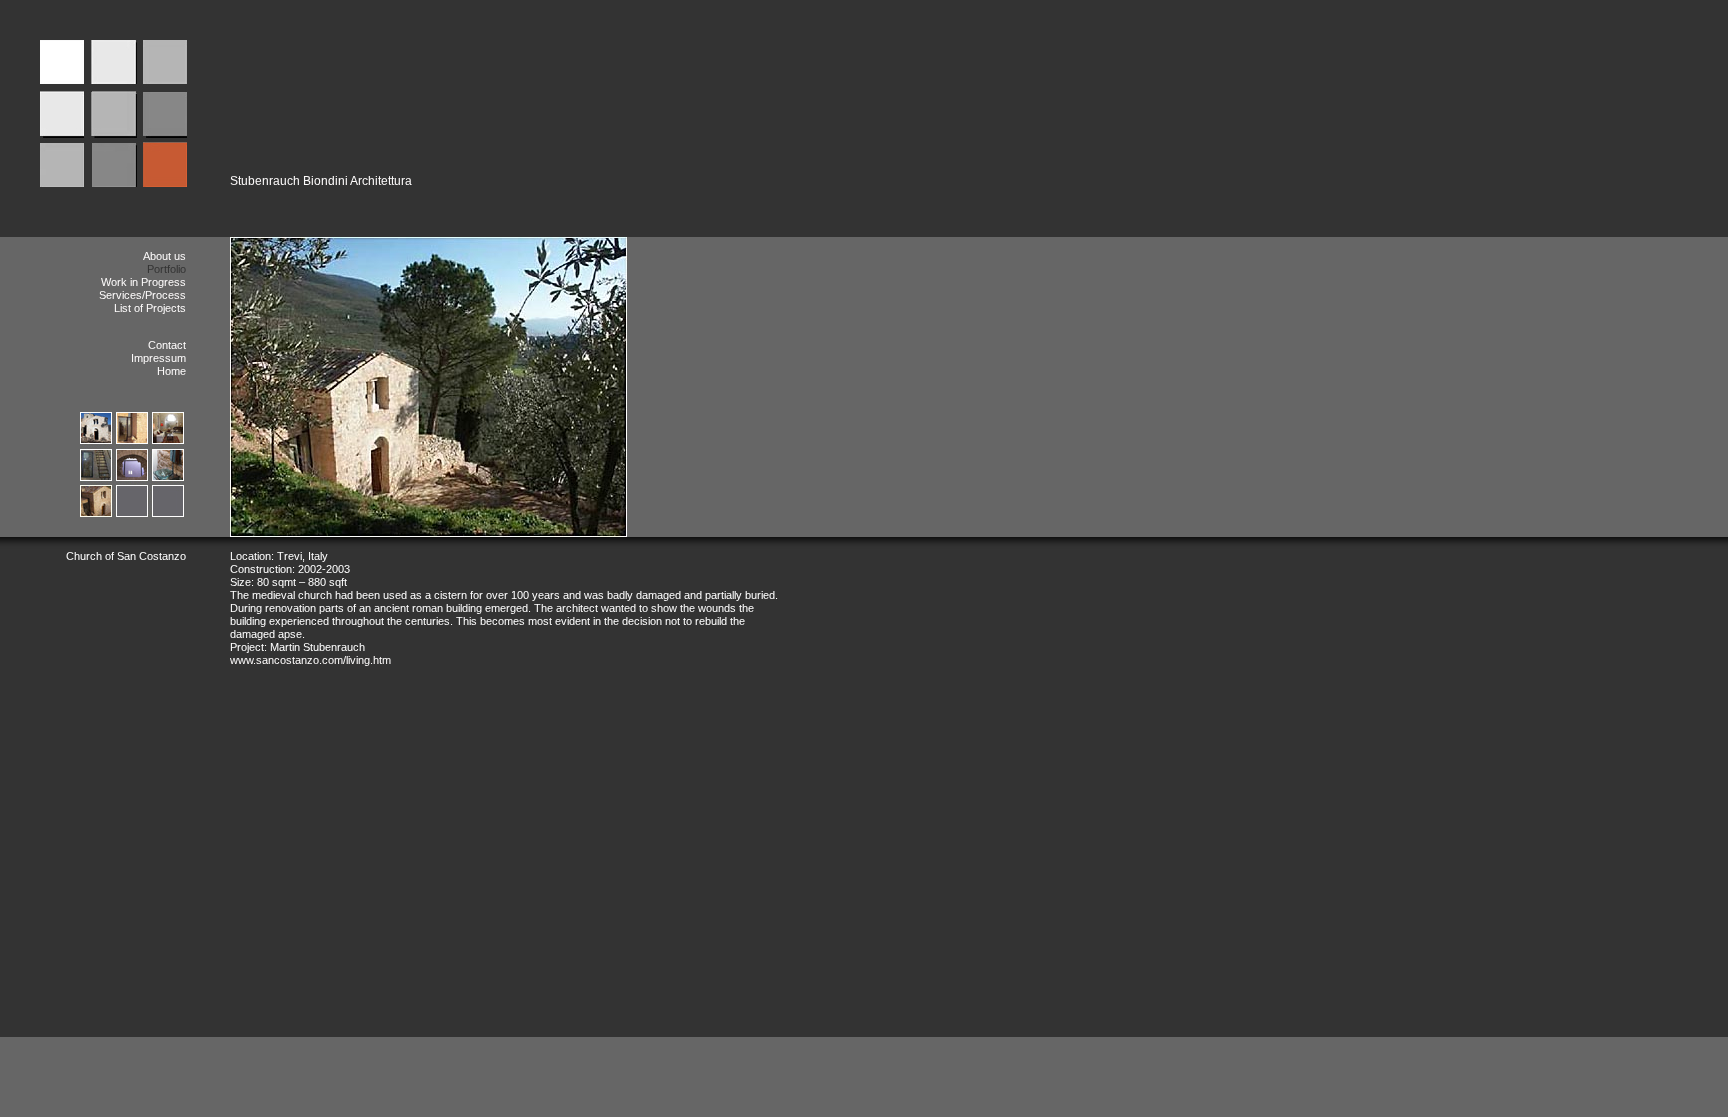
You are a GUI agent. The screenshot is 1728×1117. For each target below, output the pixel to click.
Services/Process (142, 295)
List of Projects (150, 308)
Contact (167, 345)
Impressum (158, 358)
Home (171, 371)
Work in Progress (143, 282)
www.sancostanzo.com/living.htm (310, 660)
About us (164, 256)
